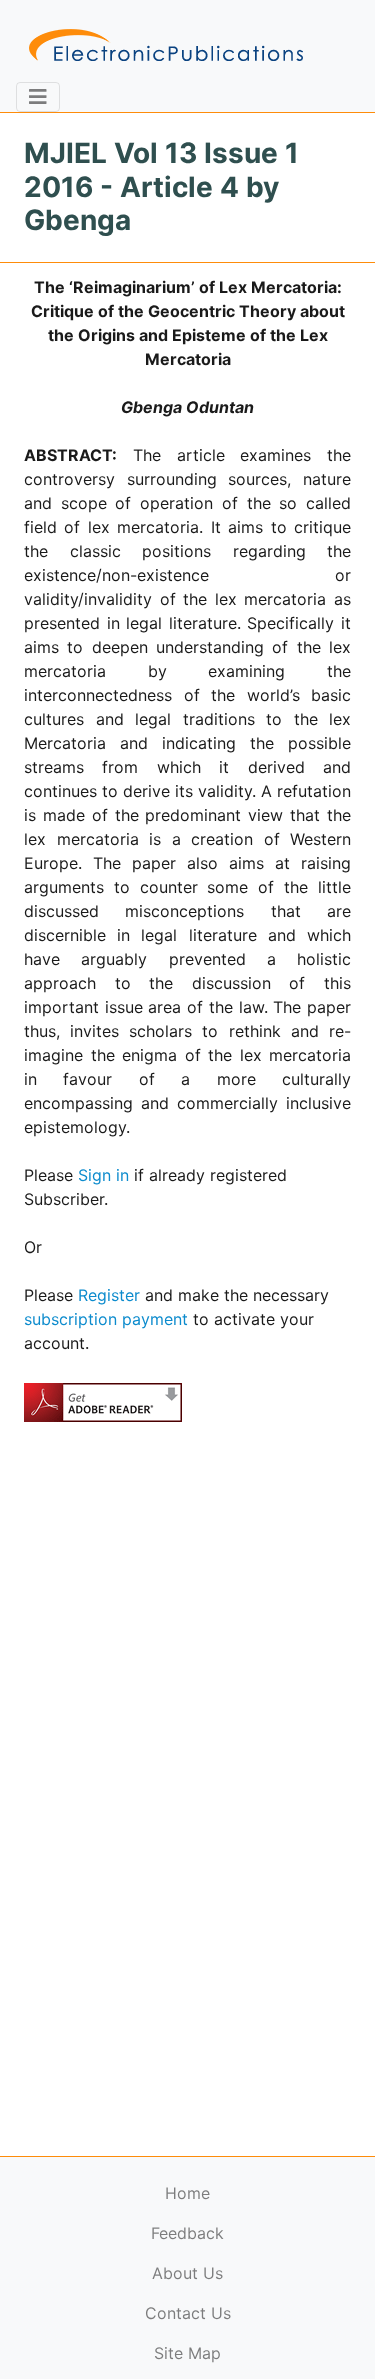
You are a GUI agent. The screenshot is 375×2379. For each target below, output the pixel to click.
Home (187, 2193)
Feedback (187, 2233)
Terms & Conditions (171, 2334)
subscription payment (106, 1319)
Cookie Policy (63, 2334)
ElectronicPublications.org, (103, 2295)
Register (109, 1295)
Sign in (103, 1175)
